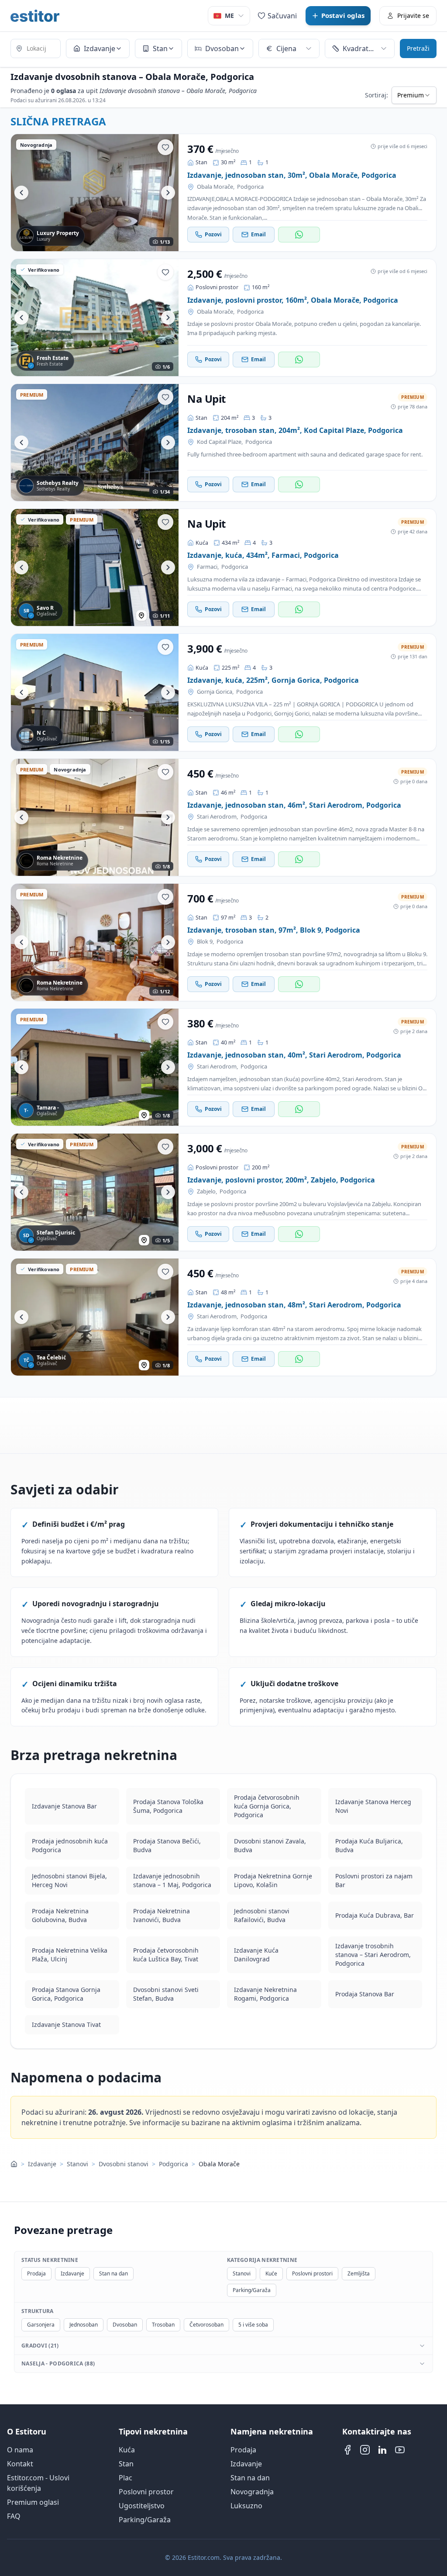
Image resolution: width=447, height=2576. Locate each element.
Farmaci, (208, 567)
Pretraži (418, 48)
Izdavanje (42, 2164)
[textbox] (36, 48)
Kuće (271, 2273)
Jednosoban (84, 2325)
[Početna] (14, 2164)
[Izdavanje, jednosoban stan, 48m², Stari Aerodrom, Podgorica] (95, 1317)
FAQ (14, 2516)
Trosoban (163, 2325)
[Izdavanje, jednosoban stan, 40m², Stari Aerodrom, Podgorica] (95, 1067)
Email (258, 234)
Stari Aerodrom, (217, 817)
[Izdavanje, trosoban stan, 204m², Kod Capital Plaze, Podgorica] (95, 443)
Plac (126, 2478)
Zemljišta (359, 2273)
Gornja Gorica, (215, 692)
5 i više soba (253, 2325)
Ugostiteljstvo (142, 2506)
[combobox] (36, 49)
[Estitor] (35, 16)
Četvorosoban (206, 2325)
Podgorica (250, 187)
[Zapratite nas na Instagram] (365, 2450)
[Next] (168, 193)
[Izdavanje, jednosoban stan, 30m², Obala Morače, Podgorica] (95, 193)
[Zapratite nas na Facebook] (347, 2450)
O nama (20, 2450)
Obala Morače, (216, 187)
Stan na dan (113, 2273)
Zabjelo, (207, 1191)
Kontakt (20, 2464)
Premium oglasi (33, 2502)
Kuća (127, 2450)
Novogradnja (252, 2492)
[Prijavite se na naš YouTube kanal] (400, 2450)
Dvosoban (125, 2325)
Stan (126, 2464)
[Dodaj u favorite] (165, 147)
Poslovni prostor (146, 2492)
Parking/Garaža (252, 2290)
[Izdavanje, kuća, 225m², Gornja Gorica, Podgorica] (95, 692)
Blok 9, (205, 942)
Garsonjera (41, 2325)
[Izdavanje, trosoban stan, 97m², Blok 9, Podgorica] (95, 942)
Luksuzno (246, 2506)
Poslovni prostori (312, 2273)
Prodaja (36, 2273)
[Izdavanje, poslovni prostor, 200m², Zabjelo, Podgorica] (95, 1192)
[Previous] (21, 193)
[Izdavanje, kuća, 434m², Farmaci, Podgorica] (95, 567)
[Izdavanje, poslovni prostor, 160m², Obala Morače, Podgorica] (95, 318)
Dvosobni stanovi (124, 2164)
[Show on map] (141, 615)
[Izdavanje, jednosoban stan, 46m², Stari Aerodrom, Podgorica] (95, 817)
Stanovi (77, 2164)
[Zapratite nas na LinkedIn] (382, 2450)
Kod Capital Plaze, (220, 442)
